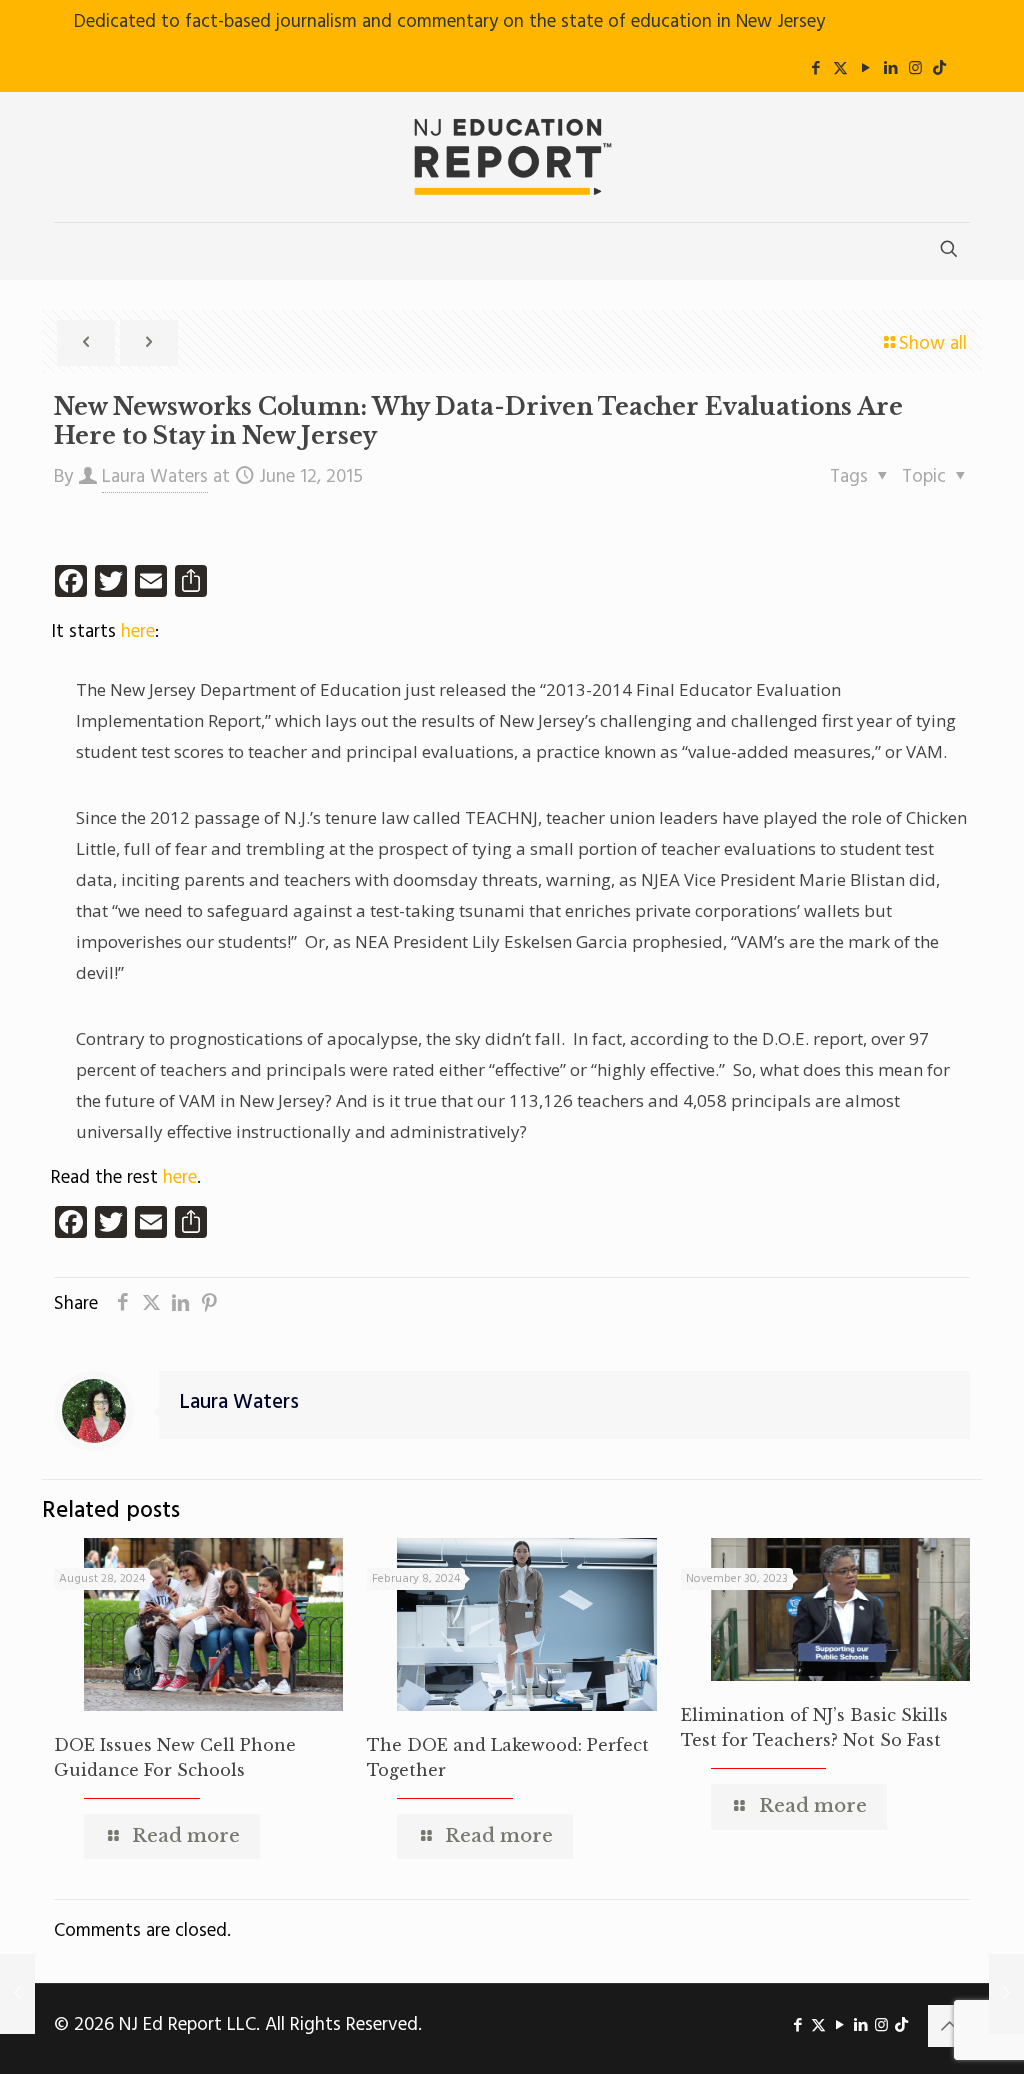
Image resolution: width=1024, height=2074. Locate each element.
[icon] (939, 69)
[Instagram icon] (915, 69)
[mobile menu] (71, 251)
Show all (933, 344)
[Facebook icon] (815, 69)
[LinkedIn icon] (890, 69)
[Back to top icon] (949, 2026)
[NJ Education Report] (512, 157)
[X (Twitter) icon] (840, 69)
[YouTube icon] (865, 69)
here (138, 632)
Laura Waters (155, 477)
